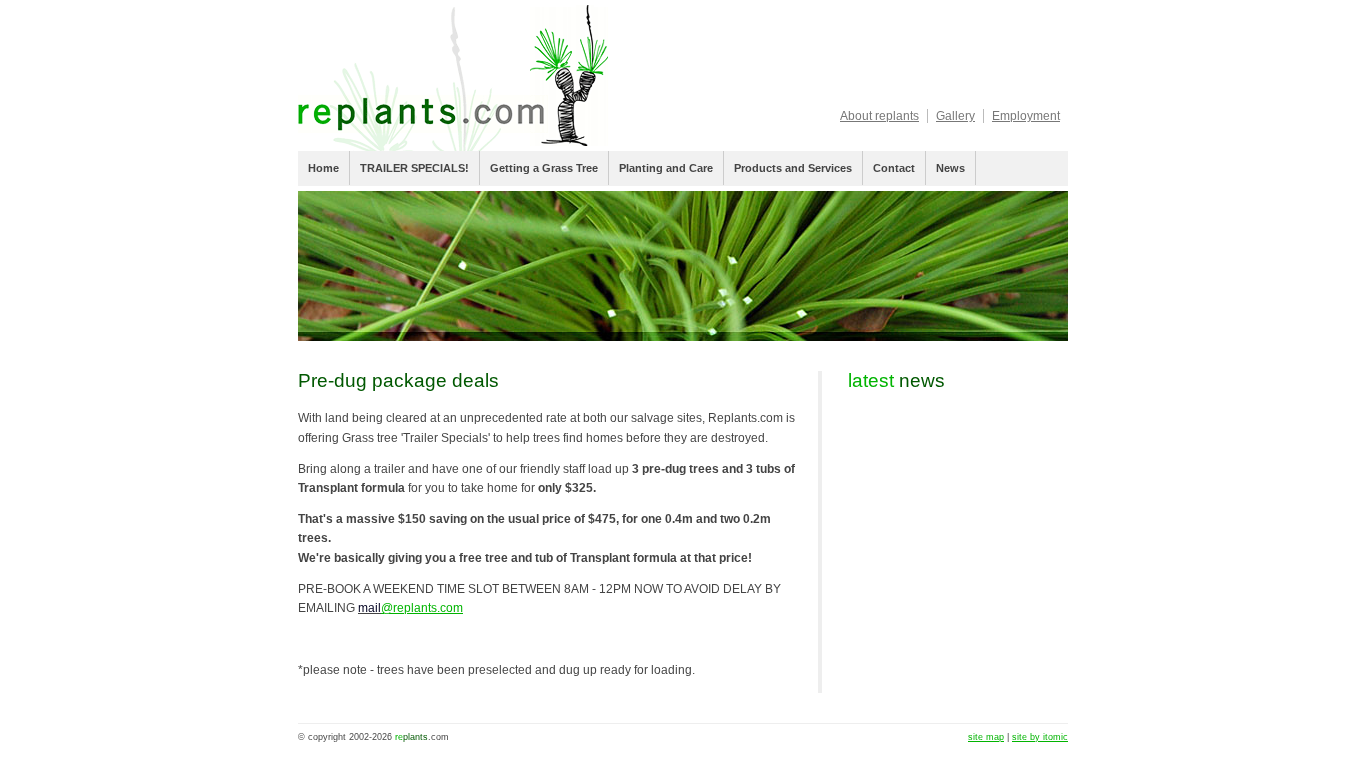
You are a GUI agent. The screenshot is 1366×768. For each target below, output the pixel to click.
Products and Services (793, 168)
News (950, 168)
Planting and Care (666, 168)
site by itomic (1040, 737)
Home (323, 168)
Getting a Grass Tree (544, 168)
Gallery (955, 116)
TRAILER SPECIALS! (414, 168)
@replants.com (422, 608)
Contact (894, 168)
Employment (1026, 116)
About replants (879, 116)
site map (986, 737)
